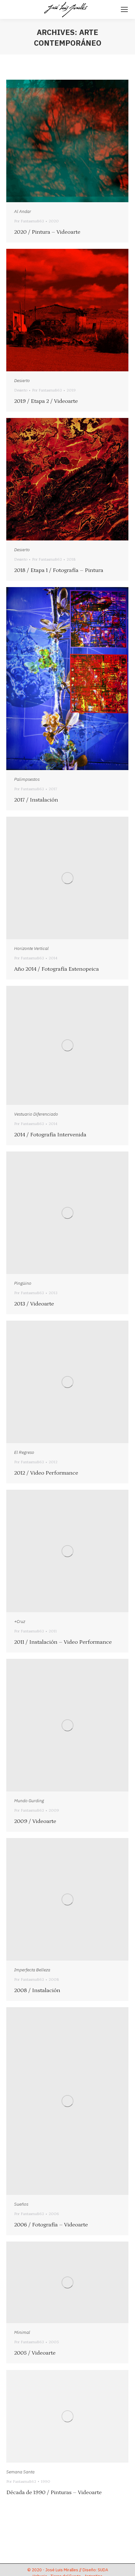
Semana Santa (20, 2472)
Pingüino (23, 1283)
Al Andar (23, 211)
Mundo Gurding (29, 1801)
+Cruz (20, 1621)
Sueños (21, 2204)
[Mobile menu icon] (124, 9)
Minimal (22, 2332)
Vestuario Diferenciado (36, 1114)
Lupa (59, 141)
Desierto (22, 380)
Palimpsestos (27, 779)
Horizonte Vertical (31, 948)
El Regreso (24, 1452)
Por (29, 221)
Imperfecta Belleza (32, 1970)
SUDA (103, 2570)
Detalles (76, 141)
